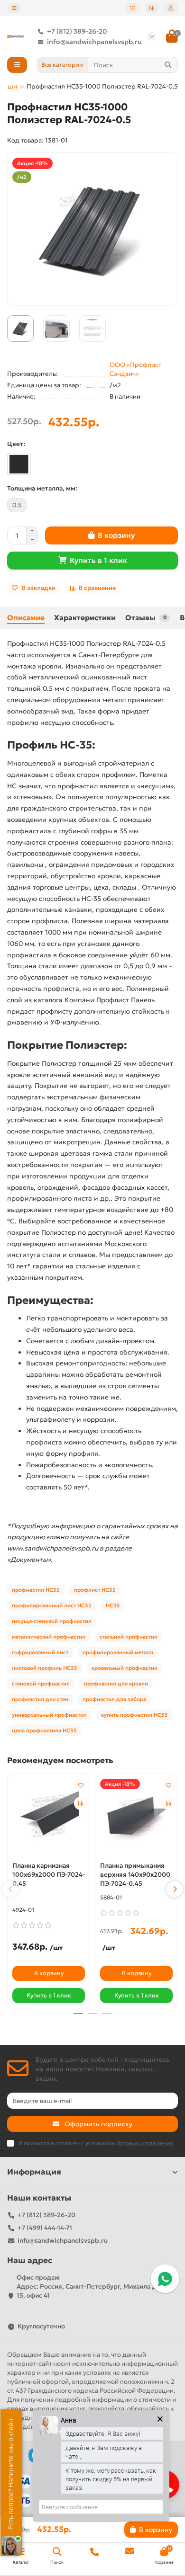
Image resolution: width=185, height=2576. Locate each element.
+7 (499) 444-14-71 (45, 2228)
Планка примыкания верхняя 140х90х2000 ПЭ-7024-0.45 (135, 1875)
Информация (34, 2172)
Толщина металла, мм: (42, 488)
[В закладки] (81, 1785)
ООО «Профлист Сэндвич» (135, 369)
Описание (26, 618)
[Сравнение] (152, 8)
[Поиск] (168, 65)
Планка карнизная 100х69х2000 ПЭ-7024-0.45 (49, 1875)
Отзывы (146, 618)
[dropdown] (14, 8)
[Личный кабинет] (171, 8)
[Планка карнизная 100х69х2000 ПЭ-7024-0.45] (49, 1817)
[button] (10, 1889)
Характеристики (85, 618)
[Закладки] (133, 8)
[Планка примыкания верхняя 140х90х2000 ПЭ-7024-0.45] (136, 1817)
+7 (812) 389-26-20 (77, 31)
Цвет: (16, 444)
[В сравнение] (81, 1803)
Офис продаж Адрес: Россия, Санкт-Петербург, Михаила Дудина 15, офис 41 (96, 2286)
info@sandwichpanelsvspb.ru (94, 42)
